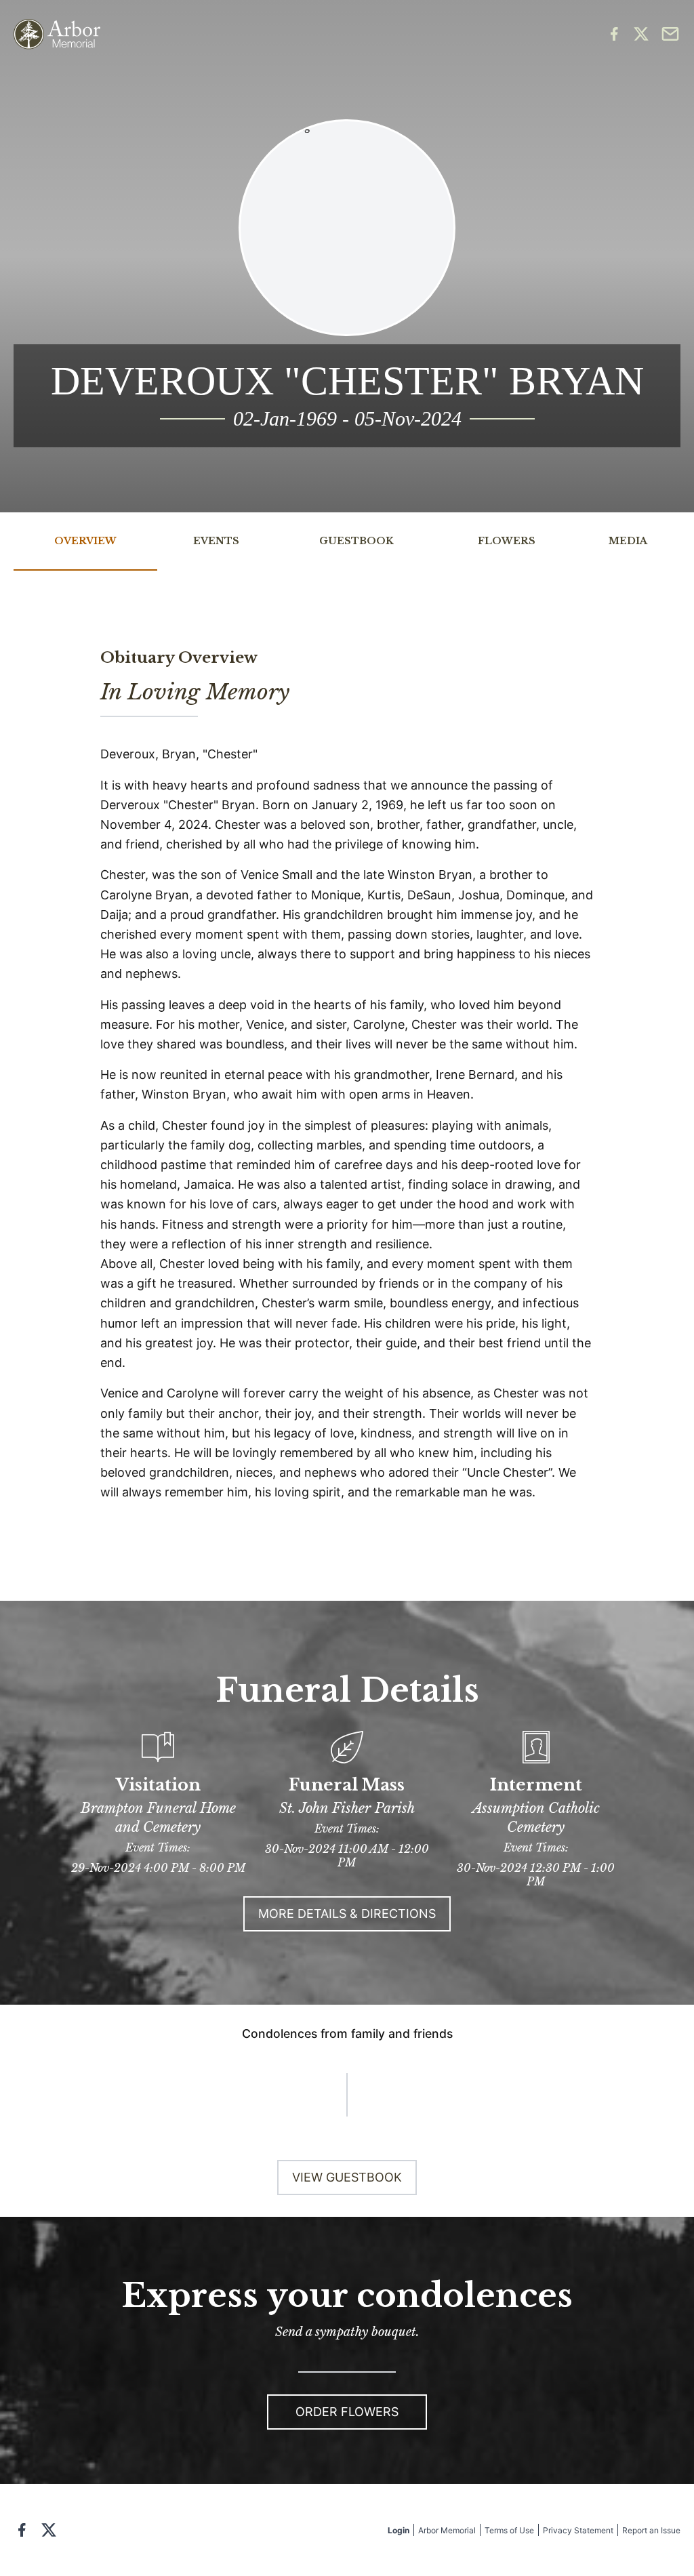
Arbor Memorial (447, 2530)
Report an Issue (651, 2530)
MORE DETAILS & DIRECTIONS (347, 1914)
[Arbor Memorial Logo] (57, 34)
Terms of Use (509, 2530)
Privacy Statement (578, 2530)
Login (399, 2530)
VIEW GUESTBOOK (347, 2177)
